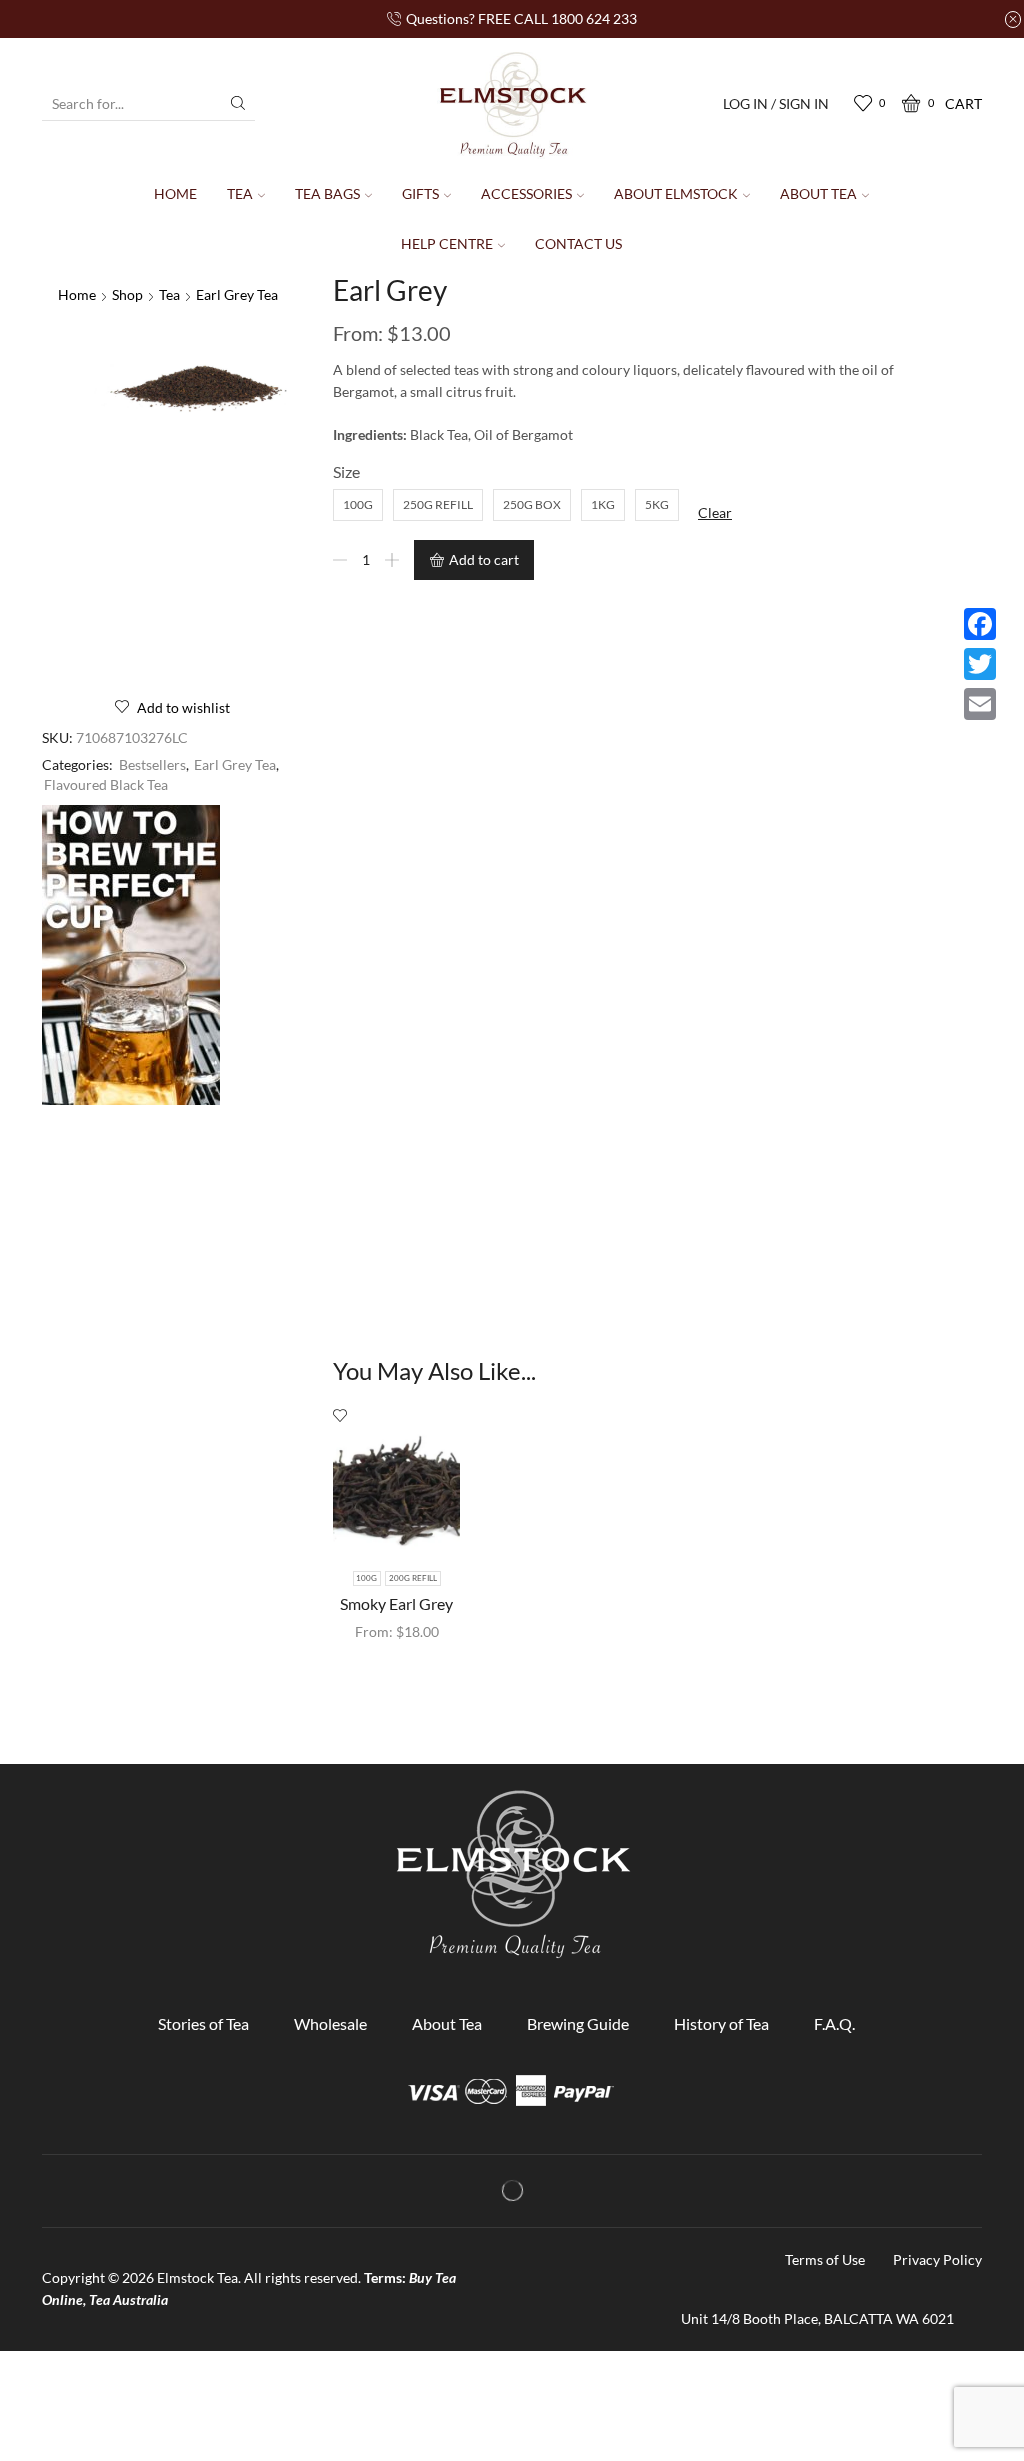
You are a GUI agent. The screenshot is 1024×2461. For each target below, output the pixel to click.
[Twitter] (980, 664)
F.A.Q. (834, 2023)
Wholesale (330, 2023)
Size (346, 471)
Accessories (526, 193)
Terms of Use (825, 2259)
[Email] (980, 704)
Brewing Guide (578, 2023)
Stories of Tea (203, 2023)
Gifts (420, 193)
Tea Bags (327, 193)
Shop (127, 294)
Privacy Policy (937, 2259)
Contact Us (578, 243)
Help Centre (447, 243)
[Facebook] (980, 624)
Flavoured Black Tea (106, 784)
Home (175, 193)
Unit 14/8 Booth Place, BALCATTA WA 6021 (817, 2318)
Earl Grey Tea (237, 294)
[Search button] (238, 103)
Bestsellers (152, 764)
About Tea (818, 193)
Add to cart (484, 559)
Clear (715, 512)
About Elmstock (676, 193)
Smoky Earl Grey (396, 1603)
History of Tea (721, 2023)
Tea (240, 193)
